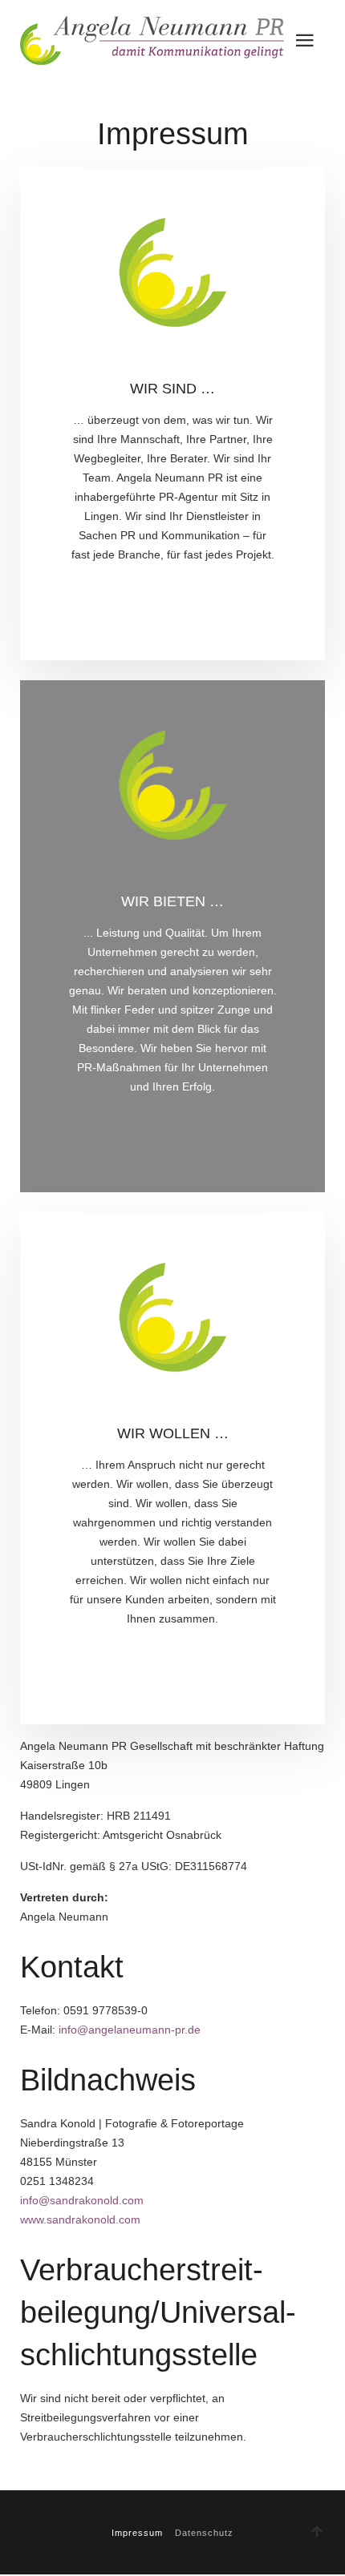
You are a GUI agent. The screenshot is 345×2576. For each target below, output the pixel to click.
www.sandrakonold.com (80, 2219)
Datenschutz (204, 2533)
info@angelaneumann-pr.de (130, 2030)
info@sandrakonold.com (82, 2200)
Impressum (137, 2533)
